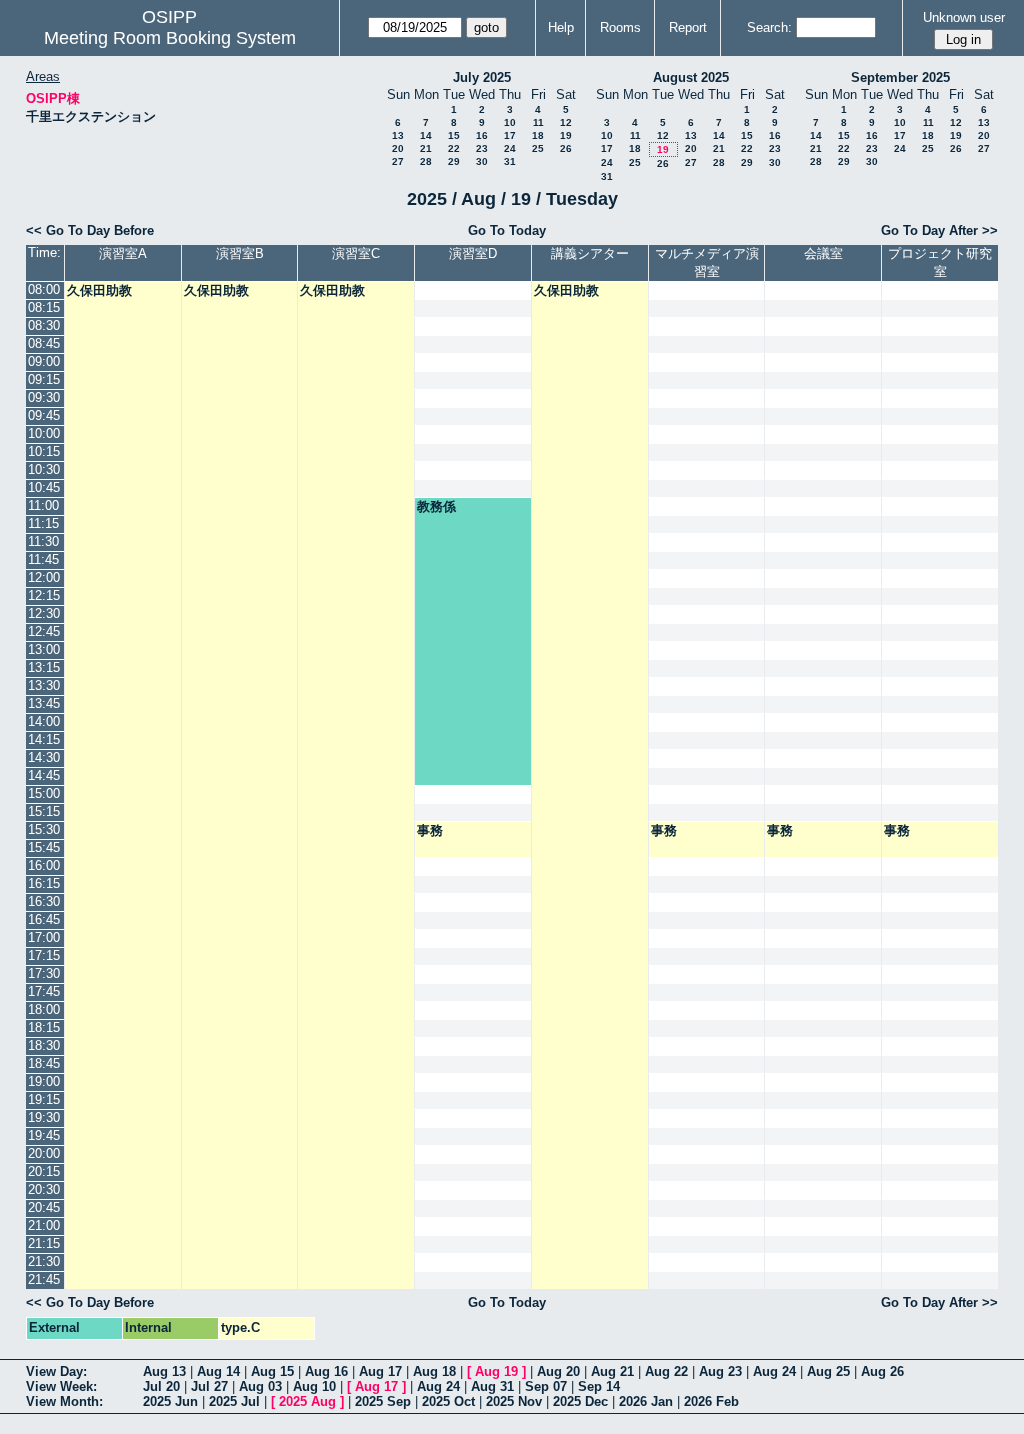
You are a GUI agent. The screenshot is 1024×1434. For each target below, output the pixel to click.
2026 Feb (711, 1401)
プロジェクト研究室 (940, 262)
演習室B (240, 253)
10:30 (44, 469)
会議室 (823, 253)
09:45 (44, 415)
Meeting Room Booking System (170, 38)
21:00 (44, 1225)
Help (561, 27)
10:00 (44, 433)
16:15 (44, 883)
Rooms (620, 27)
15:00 (44, 793)
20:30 (44, 1189)
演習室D (473, 253)
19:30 (44, 1117)
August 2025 (691, 77)
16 (482, 135)
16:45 (44, 919)
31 (510, 161)
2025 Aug (307, 1401)
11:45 (43, 559)
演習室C (356, 253)
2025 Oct (448, 1401)
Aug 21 (612, 1371)
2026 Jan (646, 1401)
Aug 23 (720, 1371)
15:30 (44, 829)
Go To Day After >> (939, 230)
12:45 (44, 631)
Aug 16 (326, 1371)
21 (426, 148)
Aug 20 (558, 1371)
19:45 (44, 1135)
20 (398, 148)
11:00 (43, 505)
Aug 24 (774, 1371)
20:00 (44, 1153)
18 (538, 135)
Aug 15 (272, 1371)
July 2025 (482, 77)
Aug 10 (314, 1386)
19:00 (44, 1081)
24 (510, 148)
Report (688, 27)
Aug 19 (496, 1371)
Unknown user (964, 17)
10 (510, 122)
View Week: (61, 1386)
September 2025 (900, 77)
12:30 (44, 613)
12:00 (44, 577)
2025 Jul (234, 1401)
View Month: (64, 1401)
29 (454, 161)
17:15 (44, 955)
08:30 (44, 325)
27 (398, 161)
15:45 (44, 847)
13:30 (44, 685)
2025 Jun (170, 1401)
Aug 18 (434, 1371)
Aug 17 (380, 1371)
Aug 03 (260, 1386)
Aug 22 (666, 1371)
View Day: (56, 1371)
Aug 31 (492, 1386)
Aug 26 (882, 1371)
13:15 (44, 667)
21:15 (44, 1243)
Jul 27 (209, 1386)
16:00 (44, 865)
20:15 (44, 1171)
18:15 (44, 1027)
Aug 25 (828, 1371)
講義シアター (590, 253)
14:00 (44, 721)
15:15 (44, 811)
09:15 (44, 379)
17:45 (44, 991)
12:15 (44, 595)
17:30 (44, 973)
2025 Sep (383, 1401)
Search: (769, 27)
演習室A (123, 253)
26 (566, 148)
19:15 (44, 1099)
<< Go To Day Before (90, 230)
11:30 (43, 541)
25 (538, 148)
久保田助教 (99, 290)
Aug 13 (164, 1371)
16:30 (44, 901)
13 (398, 135)
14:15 (44, 739)
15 (454, 135)
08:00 (44, 289)
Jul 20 (161, 1386)
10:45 (44, 487)
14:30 (44, 757)
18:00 (44, 1009)
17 (510, 135)
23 (482, 148)
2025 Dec (580, 1401)
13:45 (44, 703)
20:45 (44, 1207)
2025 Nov (514, 1401)
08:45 (44, 343)
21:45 (44, 1279)
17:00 (44, 937)
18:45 (44, 1063)
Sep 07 (546, 1386)
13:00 (44, 649)
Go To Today (507, 230)
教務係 (436, 506)
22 (454, 148)
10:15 (44, 451)
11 (538, 122)
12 (566, 122)
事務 (430, 830)
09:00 (44, 361)
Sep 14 (599, 1386)
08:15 (44, 307)
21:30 (44, 1261)
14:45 (44, 775)
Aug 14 (218, 1371)
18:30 (44, 1045)
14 (426, 135)
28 (426, 161)
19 (566, 135)
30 (482, 161)
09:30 (44, 397)
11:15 (43, 523)
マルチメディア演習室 (707, 262)
